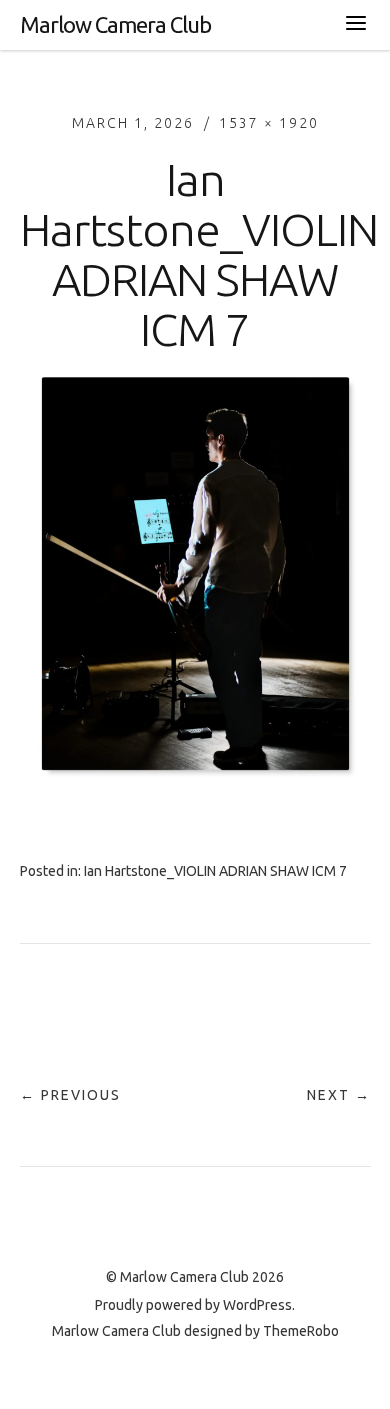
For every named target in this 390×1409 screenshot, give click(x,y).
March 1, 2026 (133, 123)
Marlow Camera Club (115, 24)
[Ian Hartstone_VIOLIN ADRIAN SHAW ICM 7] (195, 787)
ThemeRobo (301, 1331)
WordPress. (259, 1305)
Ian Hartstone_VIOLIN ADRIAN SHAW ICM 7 (215, 871)
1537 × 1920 (269, 123)
